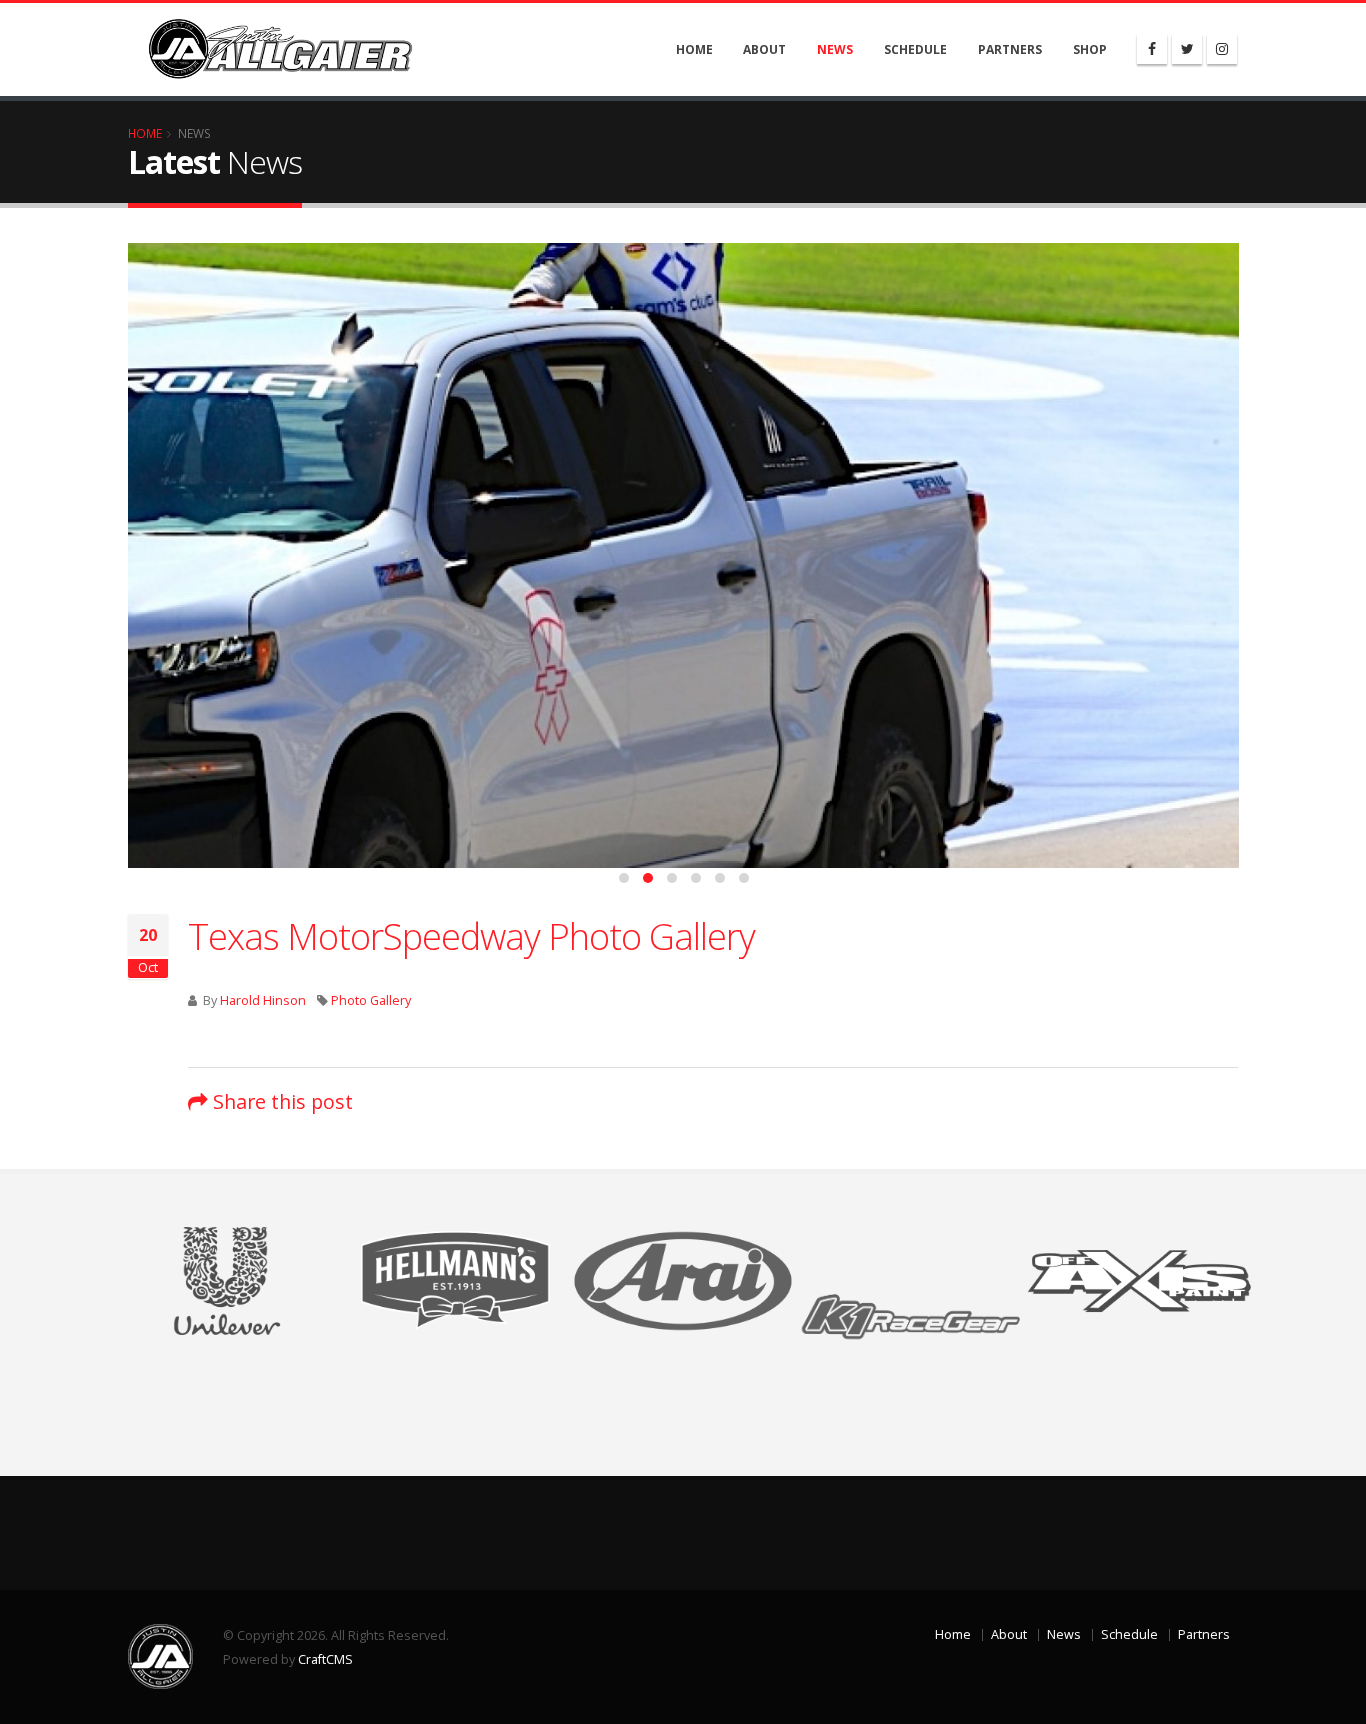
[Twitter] (1187, 49)
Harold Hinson (263, 1000)
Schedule (915, 49)
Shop (1090, 49)
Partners (1010, 49)
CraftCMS (325, 1659)
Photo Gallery (371, 1000)
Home (694, 49)
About (764, 49)
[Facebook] (1152, 49)
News (835, 49)
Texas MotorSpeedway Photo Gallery (471, 936)
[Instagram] (1222, 49)
